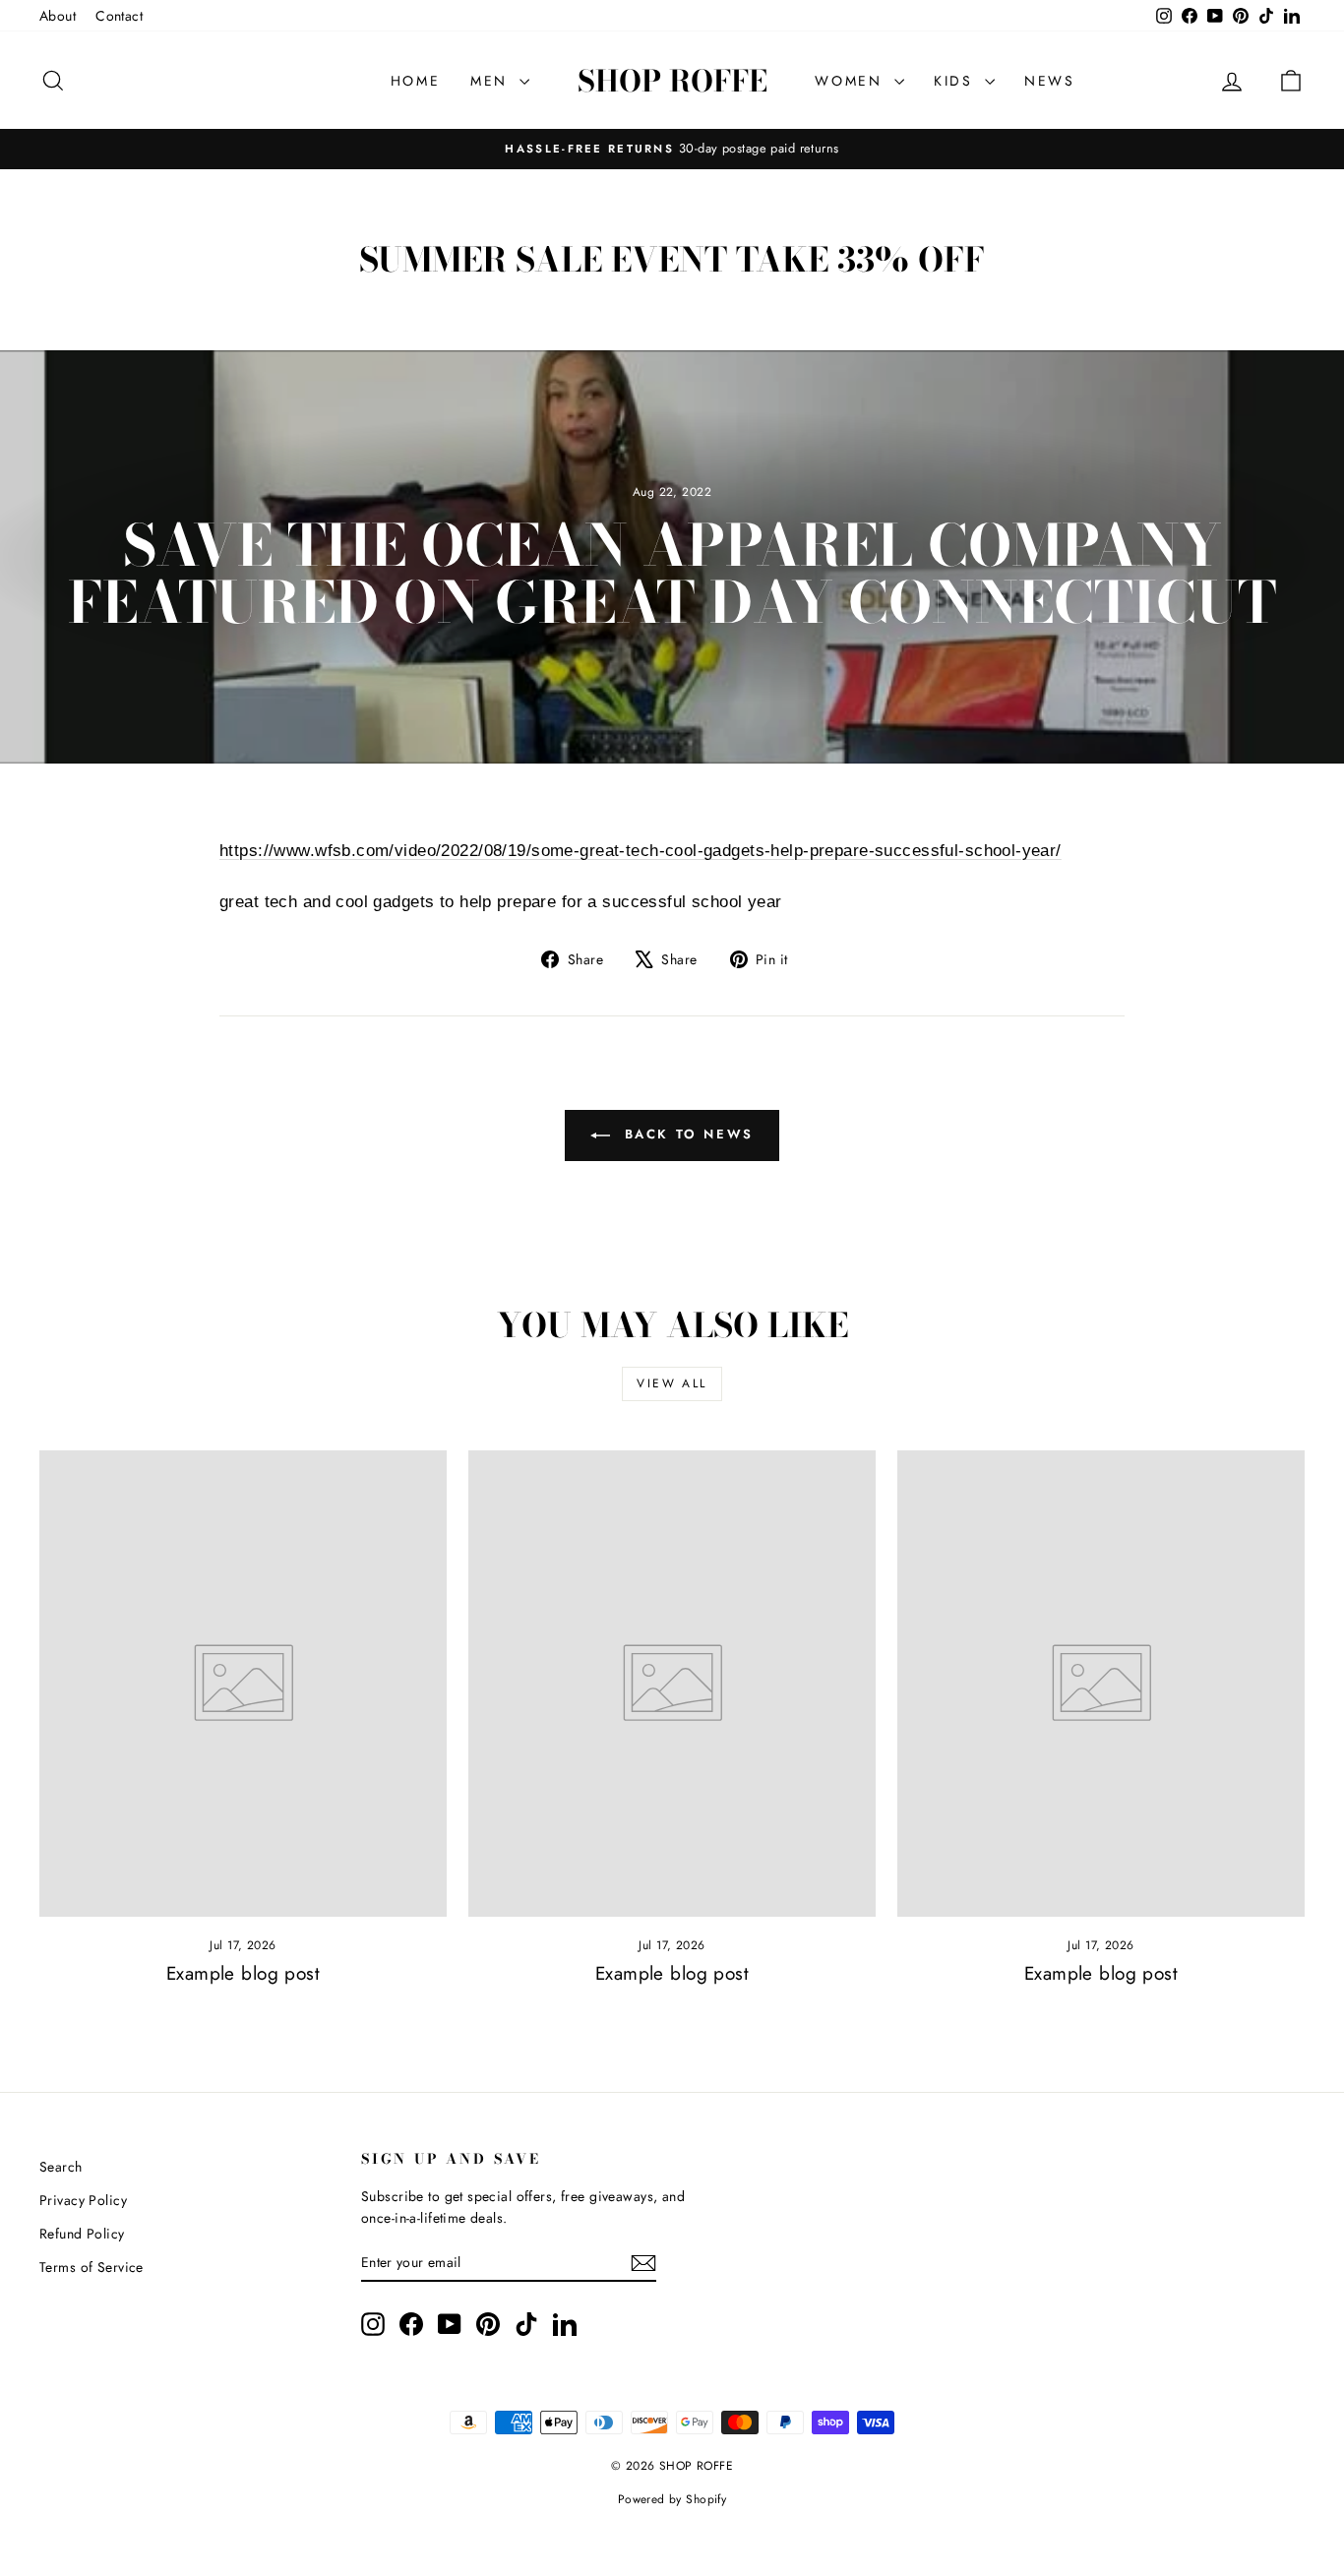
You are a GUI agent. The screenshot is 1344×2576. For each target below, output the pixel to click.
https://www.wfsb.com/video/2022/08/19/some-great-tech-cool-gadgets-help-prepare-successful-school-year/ (641, 851)
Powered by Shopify (672, 2499)
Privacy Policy (83, 2200)
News (1050, 81)
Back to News (686, 1134)
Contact (119, 16)
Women (852, 81)
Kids (957, 81)
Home (416, 81)
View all (672, 1383)
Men (492, 81)
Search (61, 2167)
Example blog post (243, 1973)
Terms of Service (92, 2267)
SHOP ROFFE (672, 81)
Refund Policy (82, 2234)
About (58, 16)
